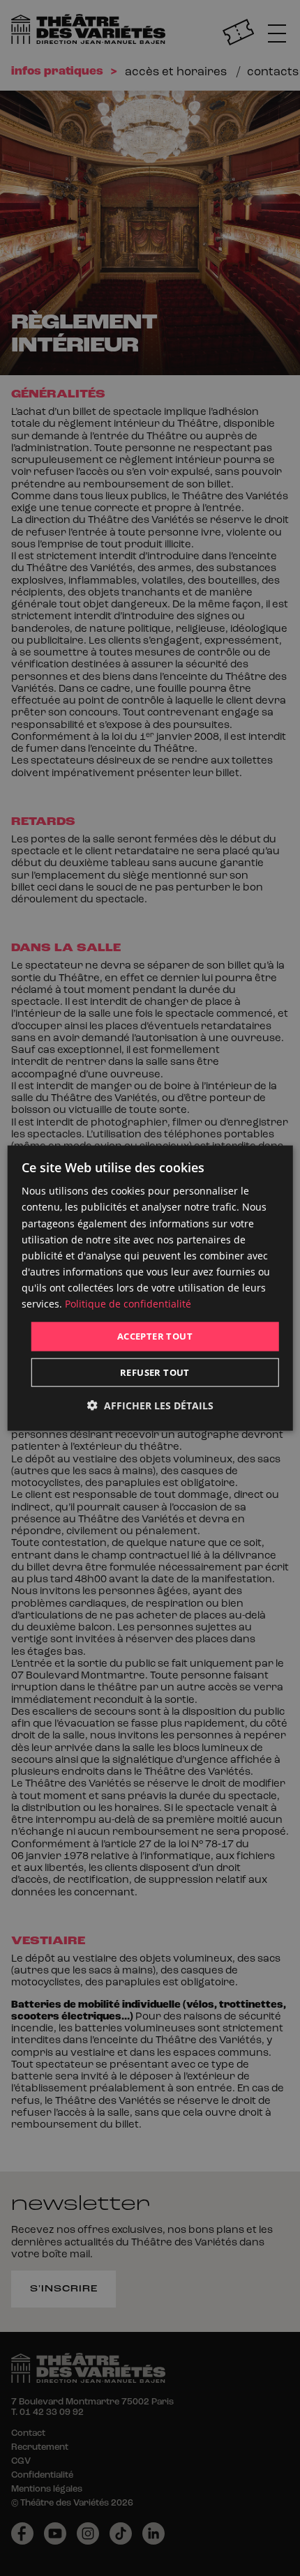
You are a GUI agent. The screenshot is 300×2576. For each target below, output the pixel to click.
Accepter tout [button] (155, 1336)
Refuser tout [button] (155, 1372)
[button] (150, 1405)
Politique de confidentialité (128, 1304)
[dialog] (150, 1288)
